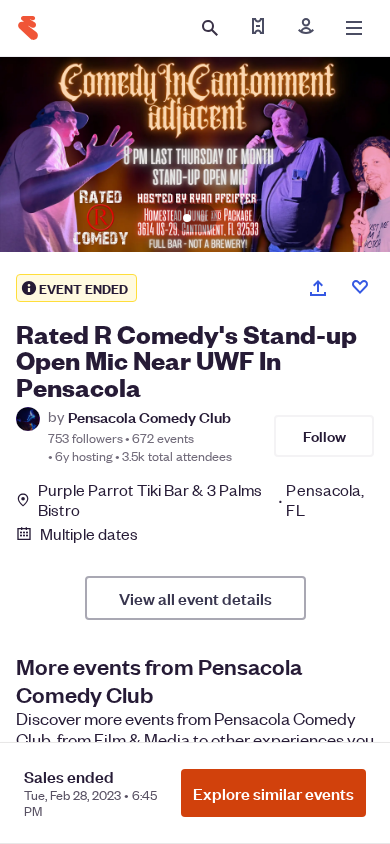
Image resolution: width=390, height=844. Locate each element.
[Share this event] (318, 288)
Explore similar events (273, 793)
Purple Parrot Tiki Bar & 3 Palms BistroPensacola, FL (201, 500)
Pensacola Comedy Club (149, 416)
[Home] (28, 28)
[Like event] (360, 287)
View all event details (195, 598)
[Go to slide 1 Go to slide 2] (195, 154)
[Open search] (210, 28)
